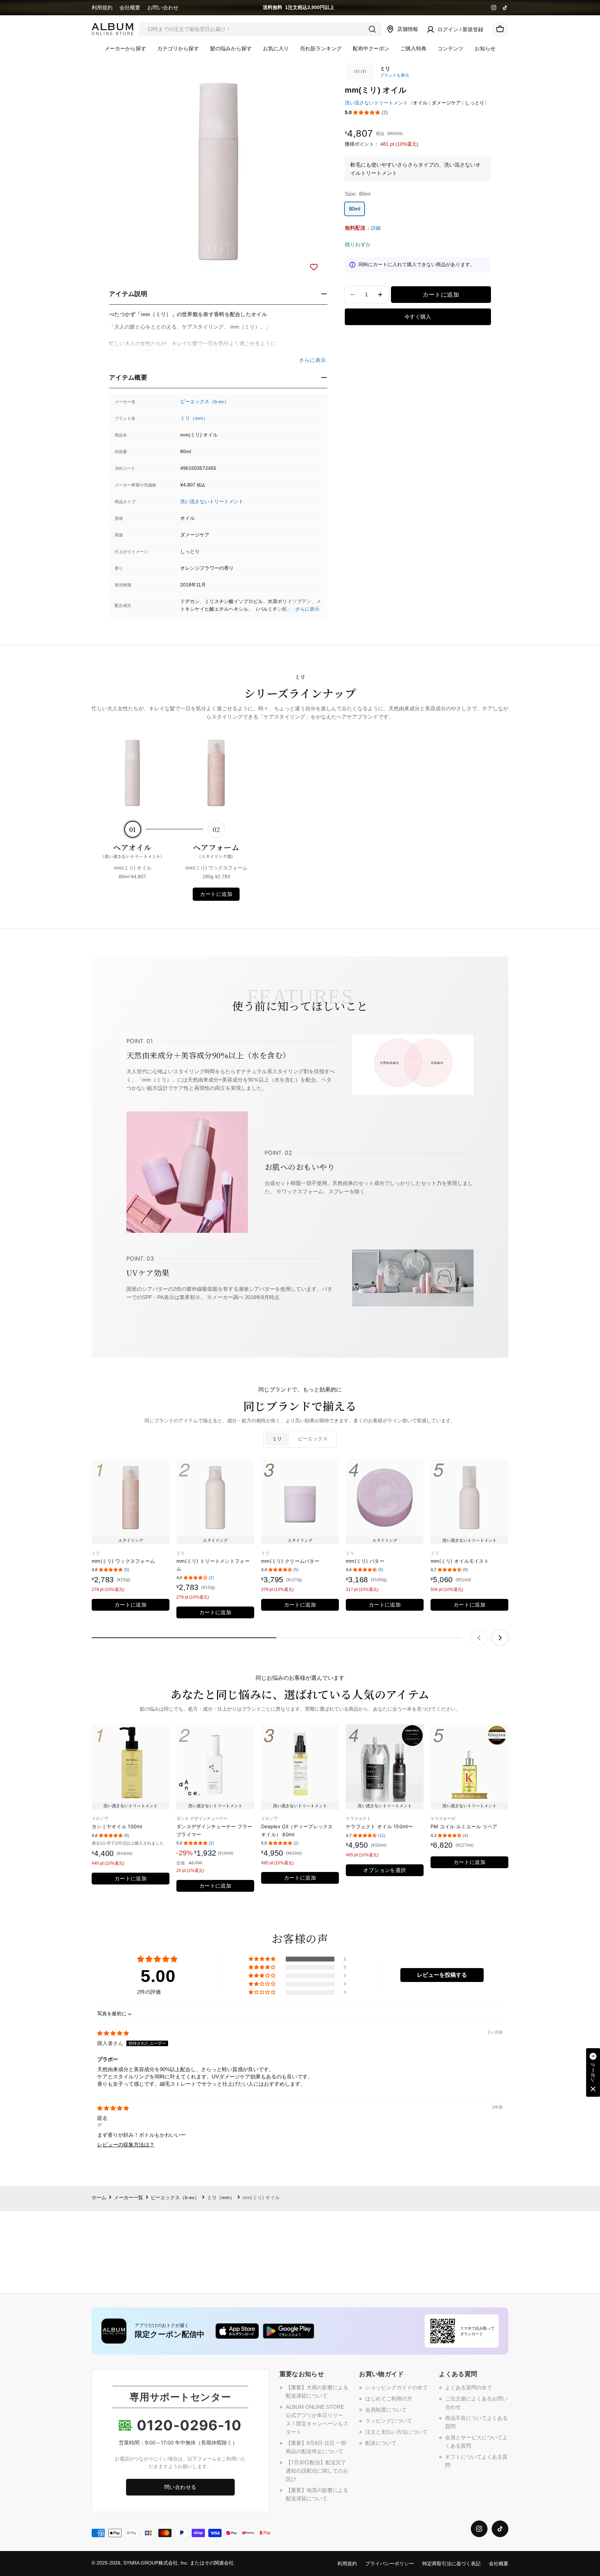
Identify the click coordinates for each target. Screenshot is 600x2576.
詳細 (376, 228)
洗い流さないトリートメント (212, 502)
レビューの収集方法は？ (126, 2145)
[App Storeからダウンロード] (237, 2331)
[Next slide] (500, 1638)
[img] (113, 2033)
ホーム (99, 2198)
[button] (367, 113)
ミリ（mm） (194, 418)
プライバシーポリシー (390, 2564)
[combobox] (260, 29)
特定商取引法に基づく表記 (451, 2564)
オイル (420, 103)
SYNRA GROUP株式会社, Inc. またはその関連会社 (178, 2563)
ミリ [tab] (277, 1439)
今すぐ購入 (418, 317)
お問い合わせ (163, 7)
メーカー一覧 (128, 2198)
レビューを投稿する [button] (442, 1975)
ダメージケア (446, 103)
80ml (355, 209)
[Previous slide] (479, 1638)
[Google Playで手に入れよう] (289, 2331)
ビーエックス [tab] (313, 1439)
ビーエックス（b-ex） (205, 402)
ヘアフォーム (216, 850)
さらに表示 (307, 609)
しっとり (475, 103)
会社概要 (130, 7)
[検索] (372, 29)
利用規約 (102, 7)
